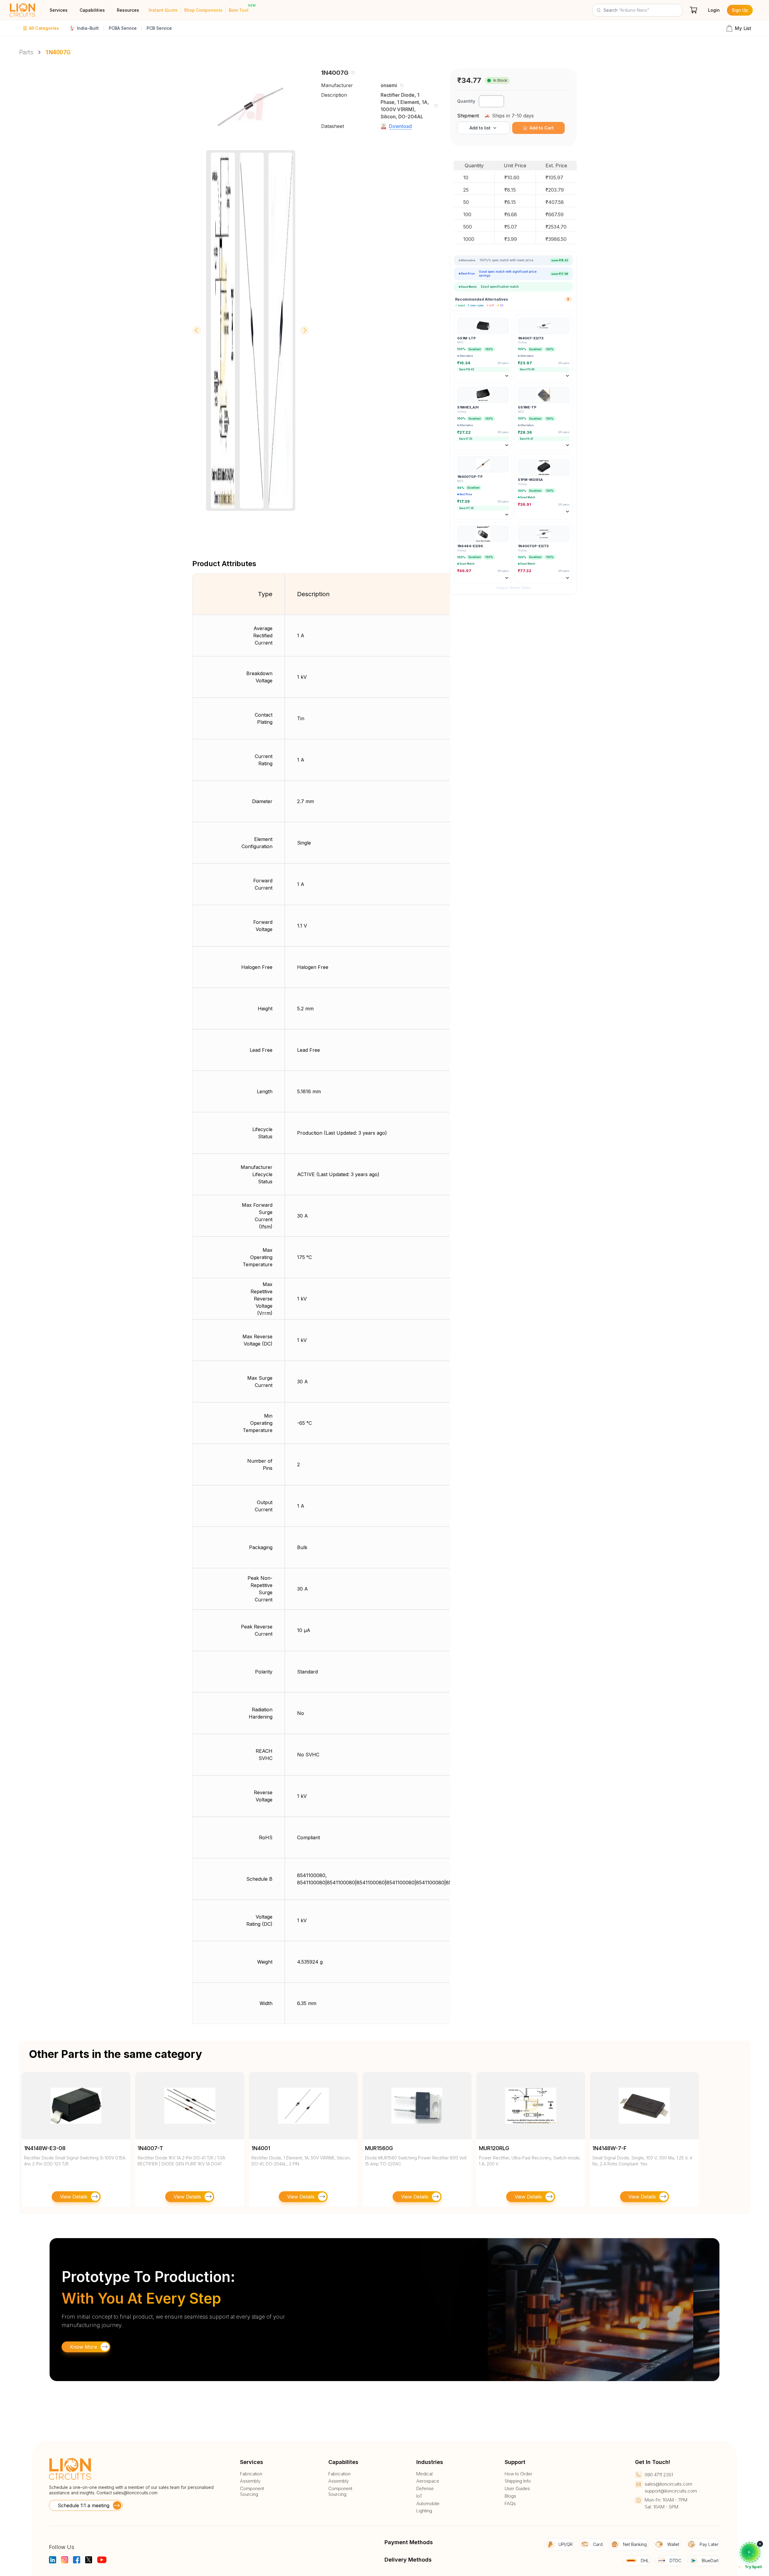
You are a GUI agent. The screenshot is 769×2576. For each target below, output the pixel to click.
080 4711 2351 (659, 2475)
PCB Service (159, 28)
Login (714, 10)
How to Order (518, 2474)
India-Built (88, 28)
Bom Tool (239, 10)
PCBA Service (123, 28)
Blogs (510, 2496)
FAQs (510, 2504)
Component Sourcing (252, 2491)
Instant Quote (163, 10)
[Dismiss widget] (760, 2544)
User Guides (517, 2489)
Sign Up (740, 10)
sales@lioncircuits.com (135, 2493)
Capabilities (92, 10)
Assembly (250, 2481)
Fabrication (251, 2474)
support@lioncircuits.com (671, 2491)
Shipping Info (518, 2481)
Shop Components (203, 10)
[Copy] (353, 73)
